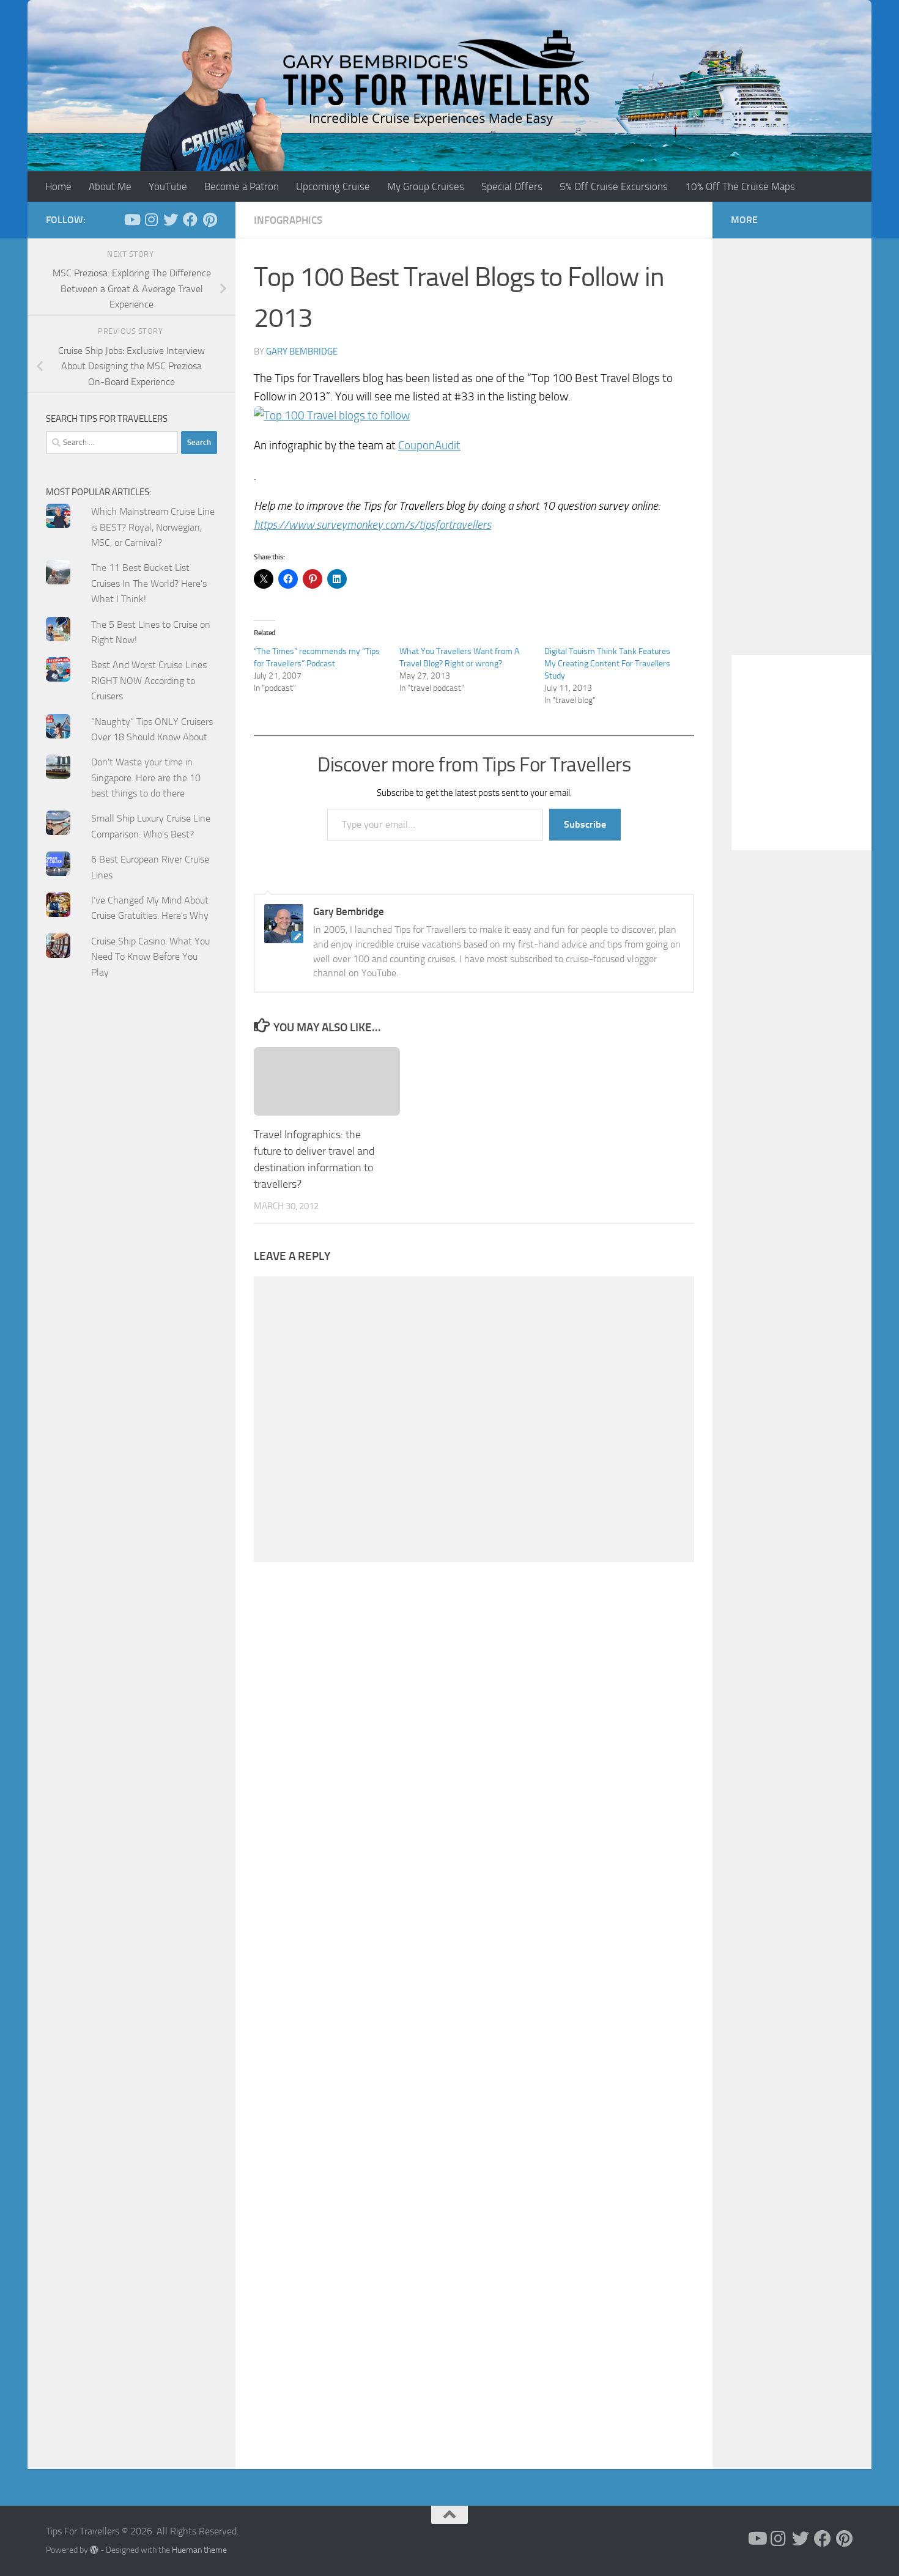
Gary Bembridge (302, 351)
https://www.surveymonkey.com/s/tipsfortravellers (372, 525)
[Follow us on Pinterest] (210, 219)
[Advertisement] (131, 1234)
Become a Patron (242, 186)
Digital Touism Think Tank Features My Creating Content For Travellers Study (607, 664)
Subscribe (585, 824)
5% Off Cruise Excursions (614, 186)
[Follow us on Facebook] (190, 219)
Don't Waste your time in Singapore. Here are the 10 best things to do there (146, 778)
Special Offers (512, 186)
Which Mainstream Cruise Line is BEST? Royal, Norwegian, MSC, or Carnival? (153, 527)
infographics (288, 220)
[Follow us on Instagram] (151, 219)
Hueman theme (199, 2550)
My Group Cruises (426, 186)
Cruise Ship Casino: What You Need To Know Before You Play (150, 957)
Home (58, 186)
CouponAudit (429, 445)
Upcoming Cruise (333, 186)
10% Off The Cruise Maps (740, 186)
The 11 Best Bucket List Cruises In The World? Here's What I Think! (149, 583)
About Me (110, 186)
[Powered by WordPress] (94, 2550)
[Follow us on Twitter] (171, 219)
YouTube (168, 186)
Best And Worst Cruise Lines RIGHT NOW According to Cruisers (149, 680)
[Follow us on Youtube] (131, 219)
